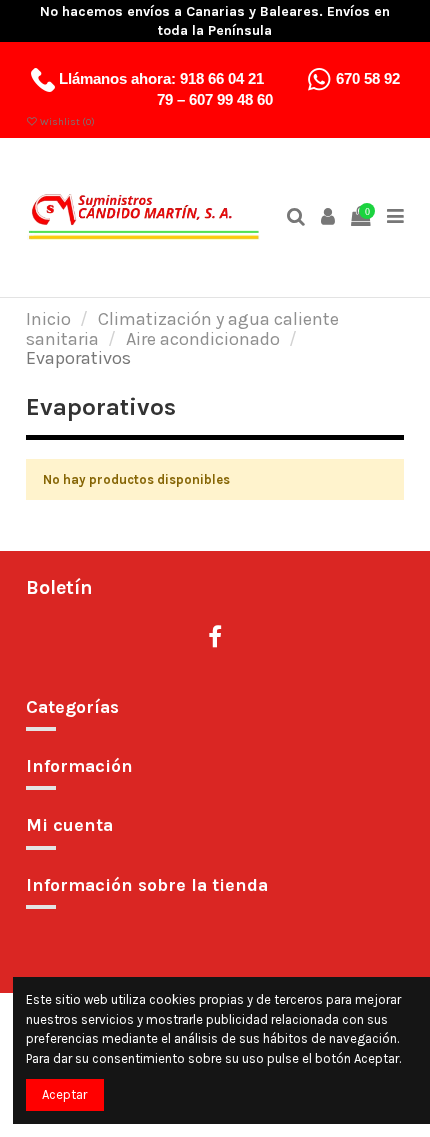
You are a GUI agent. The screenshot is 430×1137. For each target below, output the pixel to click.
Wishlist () (66, 121)
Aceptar (64, 1094)
